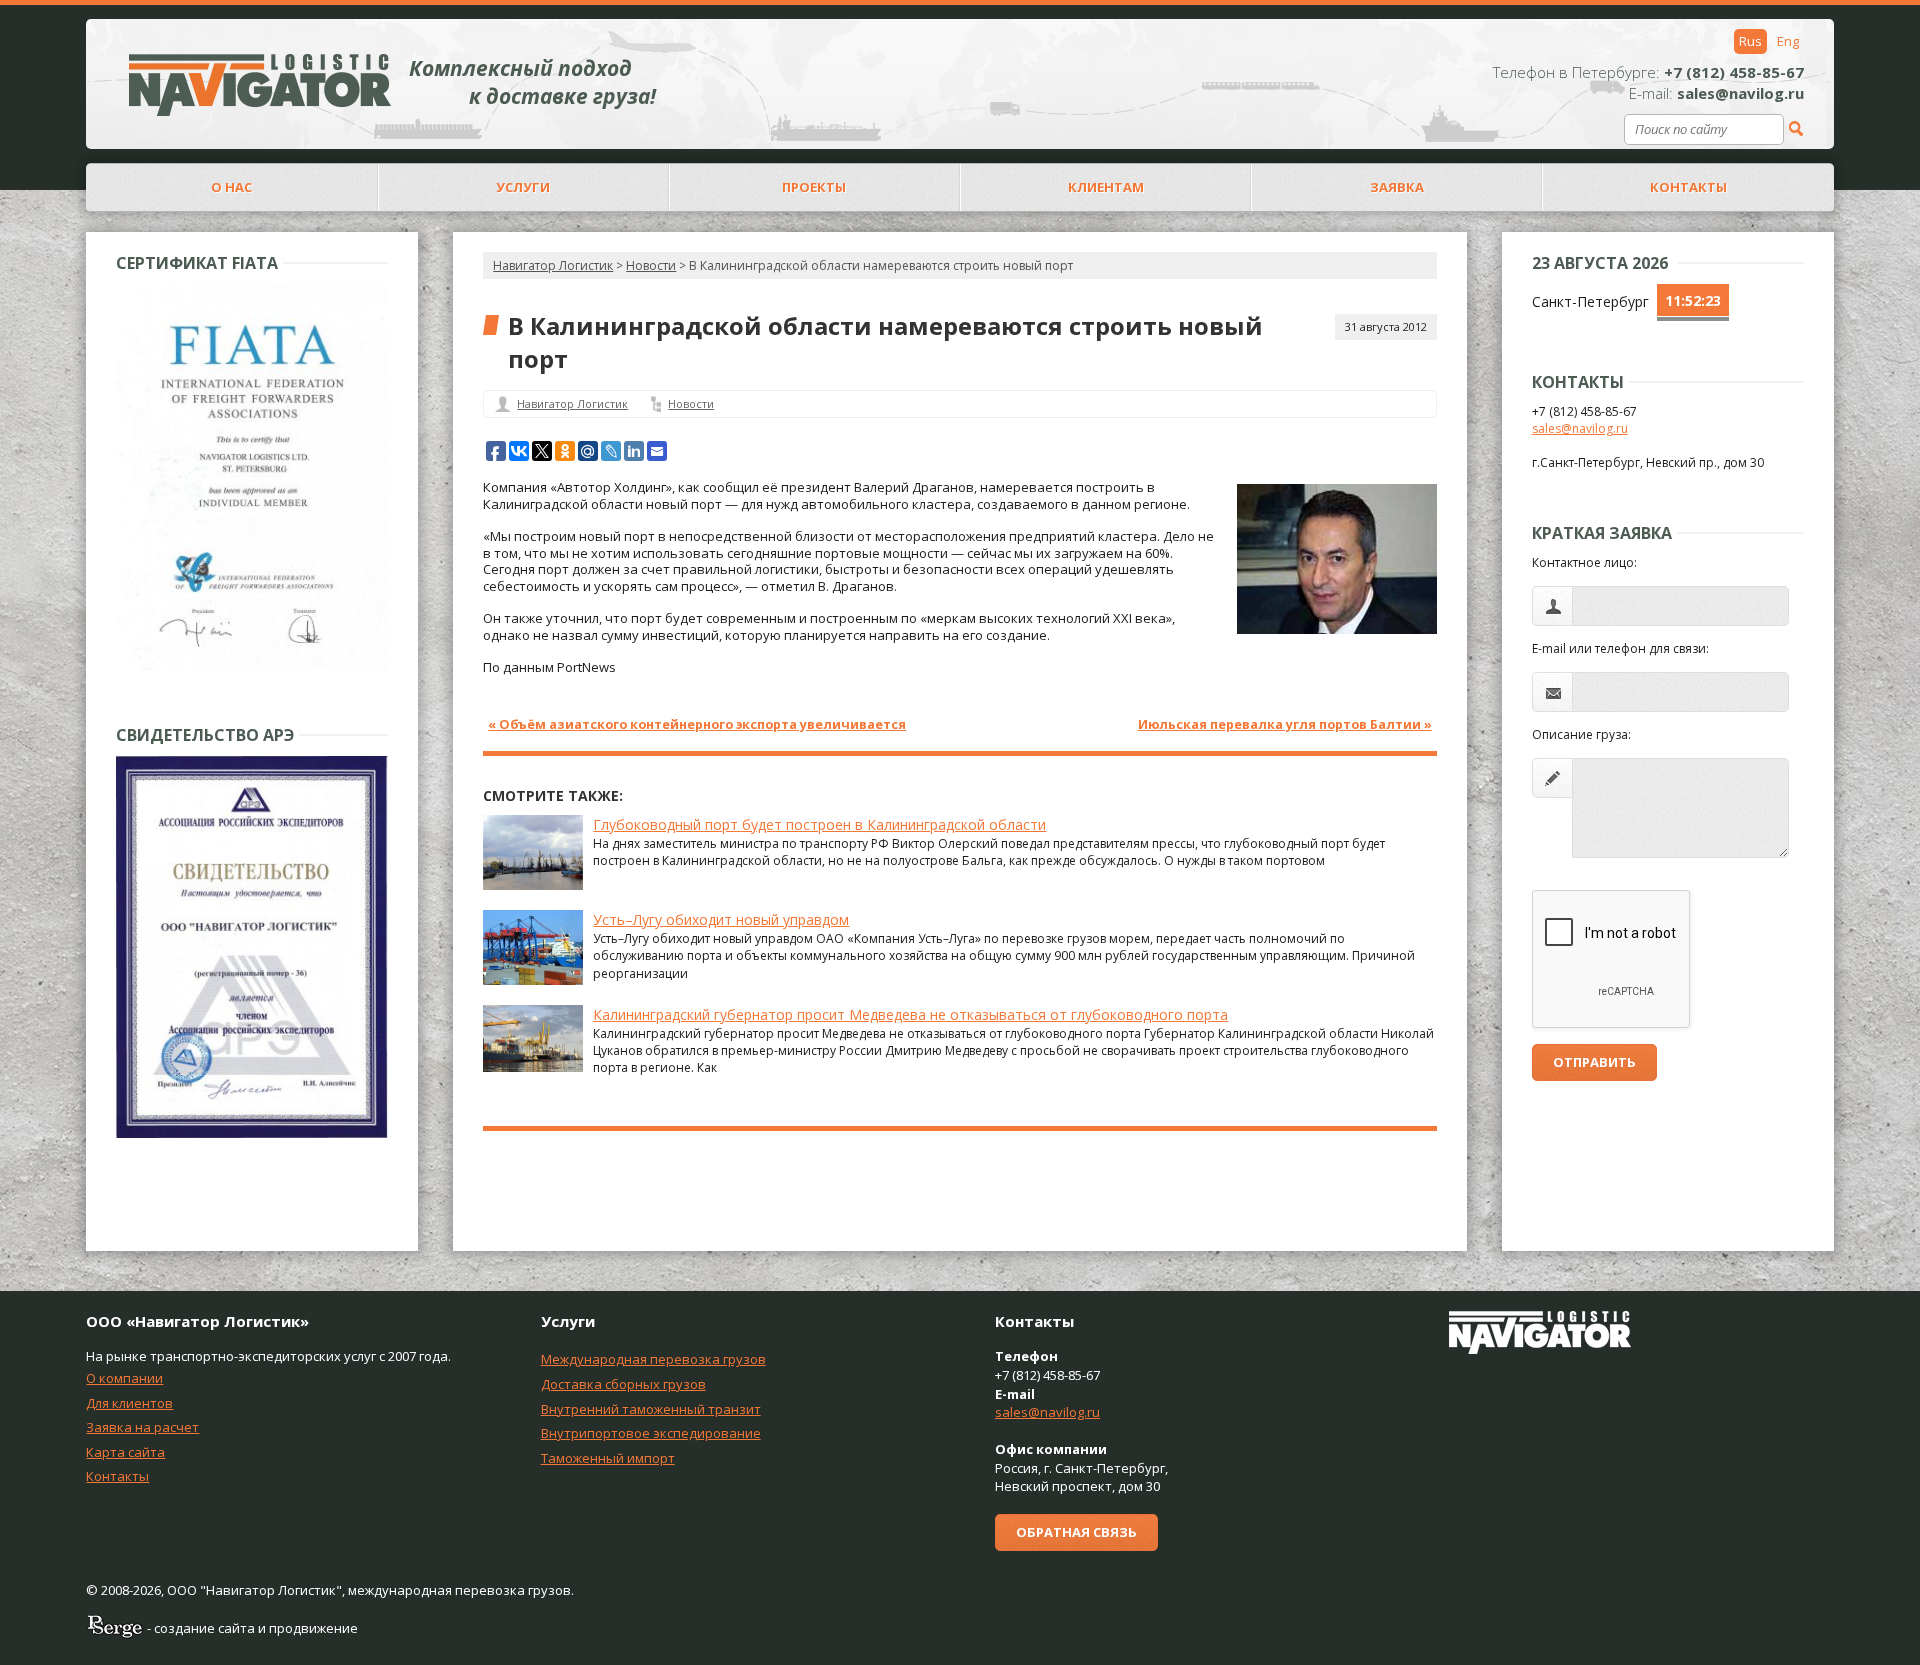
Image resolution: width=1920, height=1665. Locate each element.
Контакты (117, 1476)
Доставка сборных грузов (623, 1384)
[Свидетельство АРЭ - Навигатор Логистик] (252, 1133)
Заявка (1397, 187)
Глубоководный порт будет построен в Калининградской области (819, 824)
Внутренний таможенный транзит (651, 1409)
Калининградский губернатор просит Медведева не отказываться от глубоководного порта (910, 1014)
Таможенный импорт (608, 1458)
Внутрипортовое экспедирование (651, 1433)
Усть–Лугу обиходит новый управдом (721, 919)
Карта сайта (125, 1452)
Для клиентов (129, 1403)
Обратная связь (1076, 1532)
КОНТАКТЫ (1688, 187)
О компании (124, 1378)
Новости (691, 403)
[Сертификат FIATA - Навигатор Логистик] (252, 665)
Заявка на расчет (142, 1427)
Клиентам (1106, 187)
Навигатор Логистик (553, 265)
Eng (1788, 41)
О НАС (231, 187)
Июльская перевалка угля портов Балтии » (1285, 724)
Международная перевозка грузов (653, 1359)
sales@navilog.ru (1580, 428)
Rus (1750, 41)
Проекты (814, 187)
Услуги (523, 187)
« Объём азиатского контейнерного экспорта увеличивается (697, 724)
